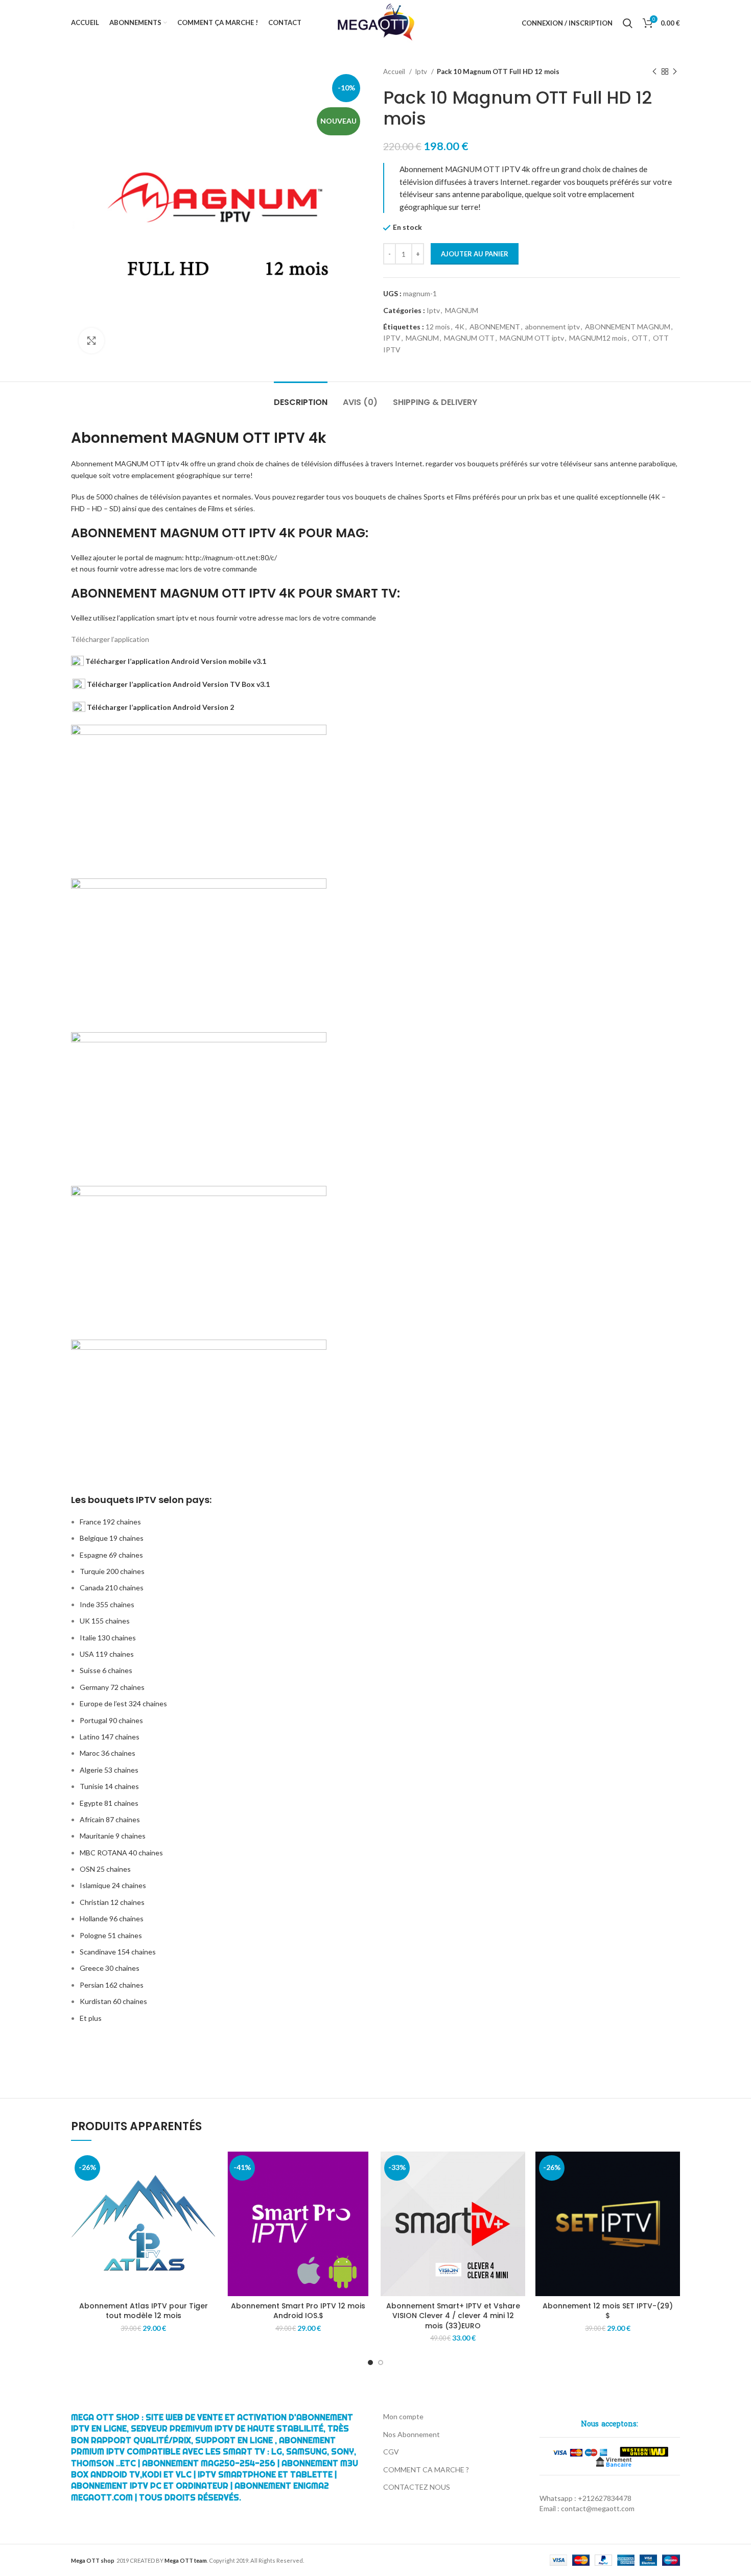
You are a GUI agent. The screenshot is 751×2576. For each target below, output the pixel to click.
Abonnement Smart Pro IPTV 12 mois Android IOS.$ (298, 2311)
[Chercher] (628, 23)
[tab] (301, 397)
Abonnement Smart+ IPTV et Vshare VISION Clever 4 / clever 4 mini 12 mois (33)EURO (453, 2316)
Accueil (395, 71)
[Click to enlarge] (91, 341)
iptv (173, 463)
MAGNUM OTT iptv (532, 338)
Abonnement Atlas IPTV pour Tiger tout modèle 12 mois (144, 2311)
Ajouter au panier (475, 254)
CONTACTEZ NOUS (417, 2487)
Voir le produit (208, 2168)
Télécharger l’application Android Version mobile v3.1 (175, 661)
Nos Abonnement (412, 2434)
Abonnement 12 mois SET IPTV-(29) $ (608, 2311)
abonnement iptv (553, 327)
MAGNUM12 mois (598, 338)
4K (460, 327)
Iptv (422, 71)
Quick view (208, 2191)
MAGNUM (462, 310)
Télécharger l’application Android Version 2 (160, 707)
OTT (640, 338)
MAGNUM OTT (469, 338)
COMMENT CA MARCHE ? (426, 2470)
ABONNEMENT (495, 327)
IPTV (392, 338)
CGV (391, 2452)
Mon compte (403, 2416)
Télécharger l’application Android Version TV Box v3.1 (178, 684)
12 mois (438, 327)
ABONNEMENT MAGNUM (628, 327)
